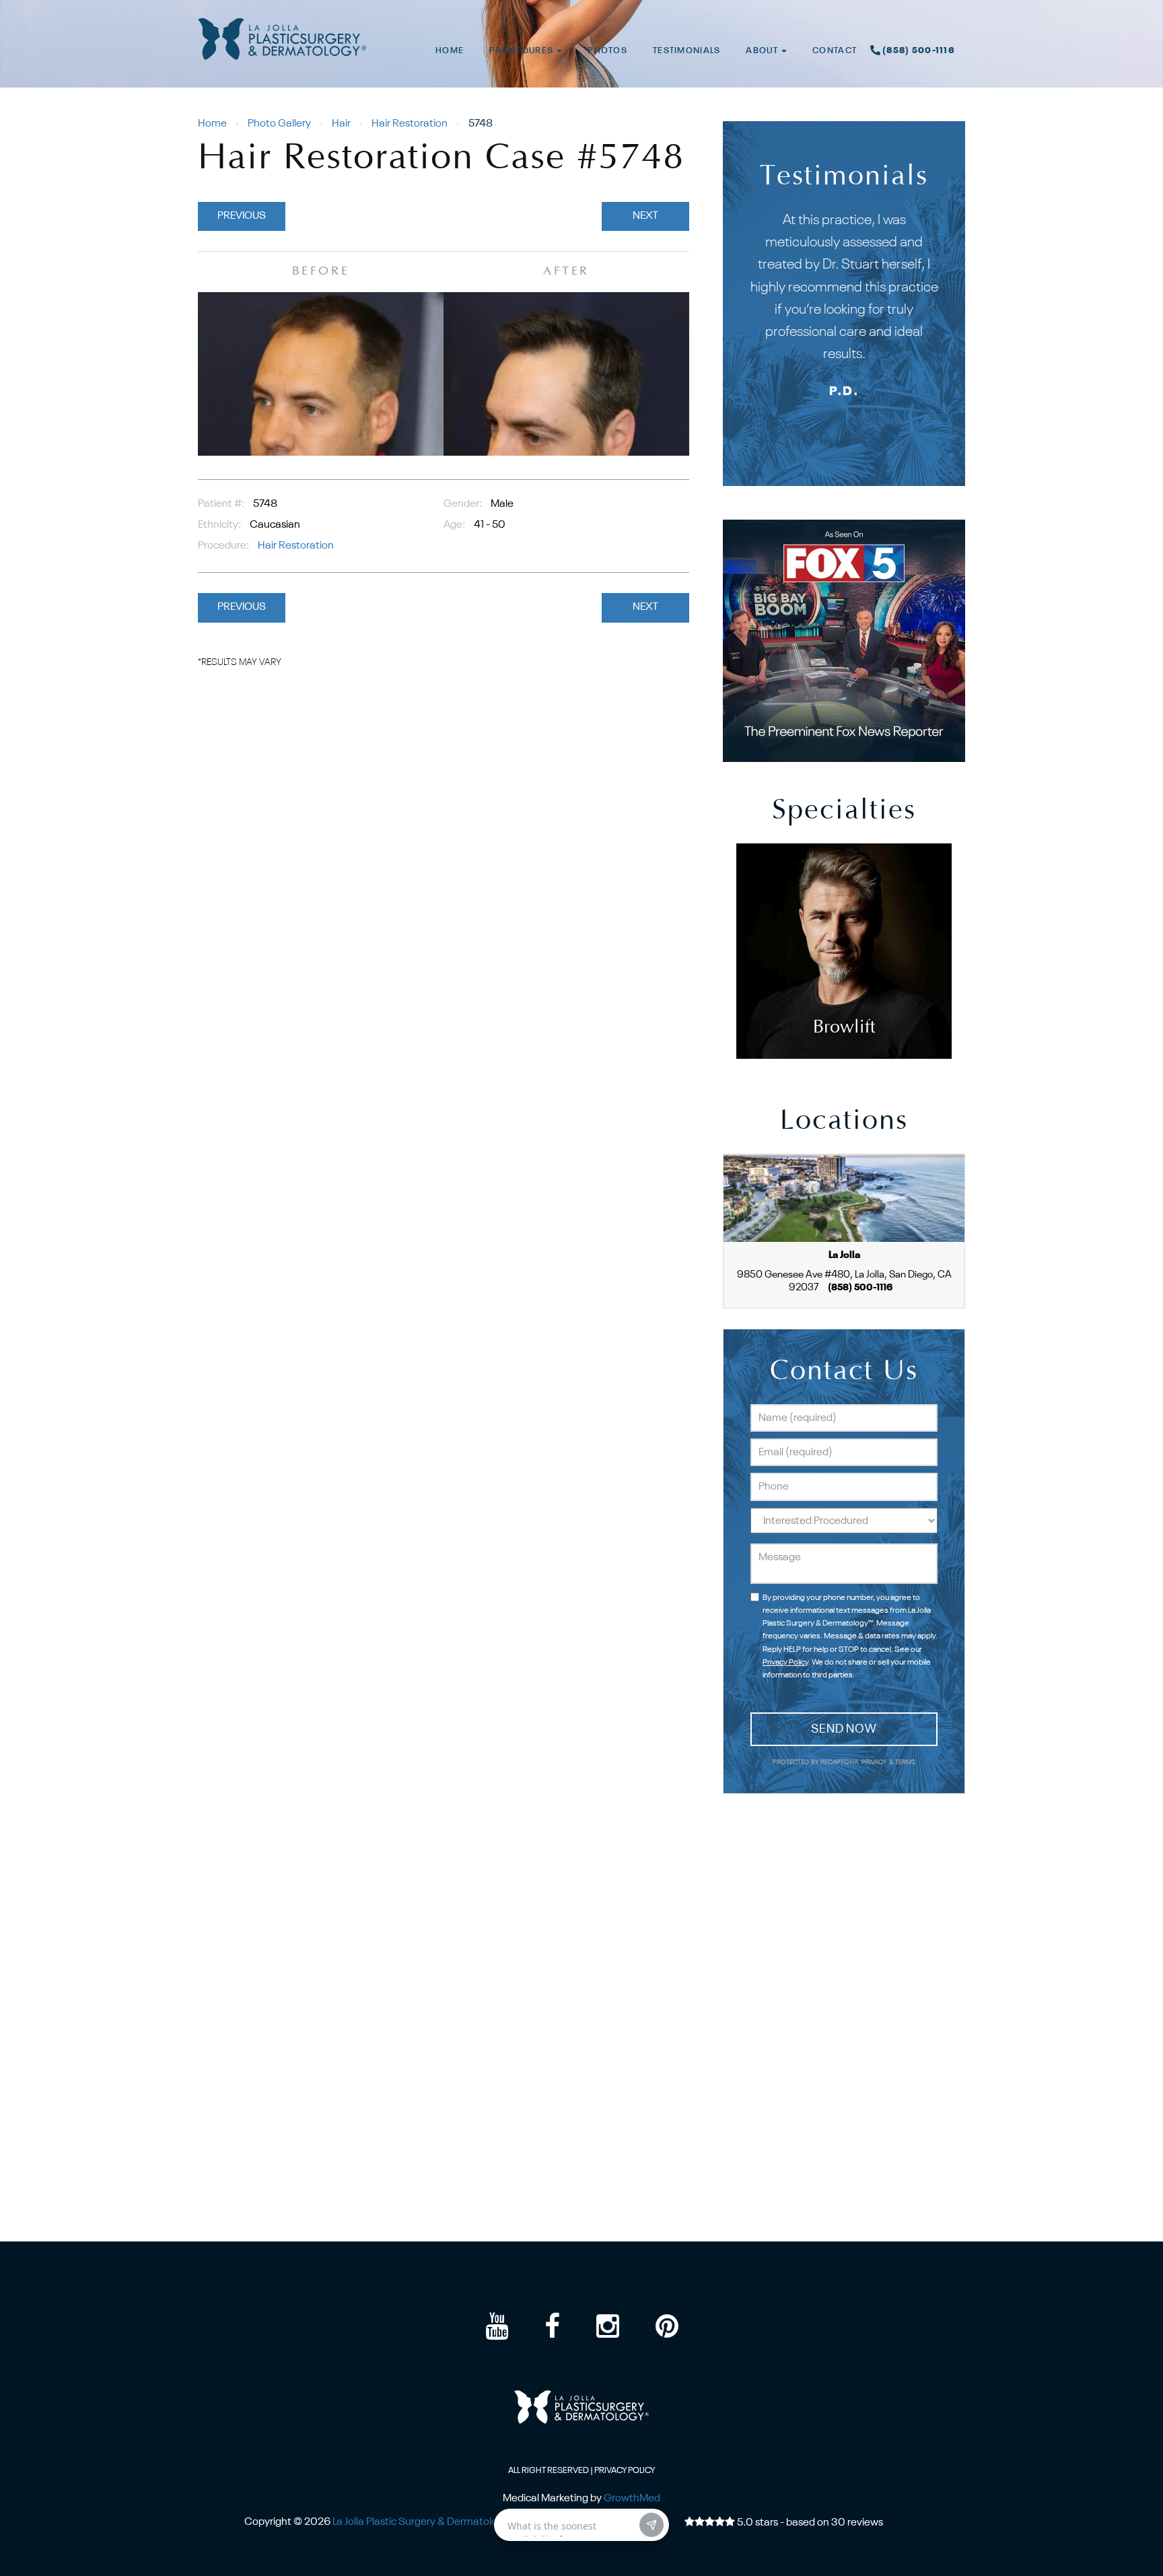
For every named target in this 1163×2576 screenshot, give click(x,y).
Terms (905, 1763)
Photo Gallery (279, 124)
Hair (341, 124)
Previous (242, 216)
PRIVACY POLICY (625, 2471)
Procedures (522, 51)
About (763, 51)
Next (645, 216)
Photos (607, 51)
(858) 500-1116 (919, 51)
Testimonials (686, 51)
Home (450, 51)
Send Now (844, 1729)
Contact (835, 51)
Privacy (875, 1763)
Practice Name (581, 6)
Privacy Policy (785, 1663)
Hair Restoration (410, 124)
